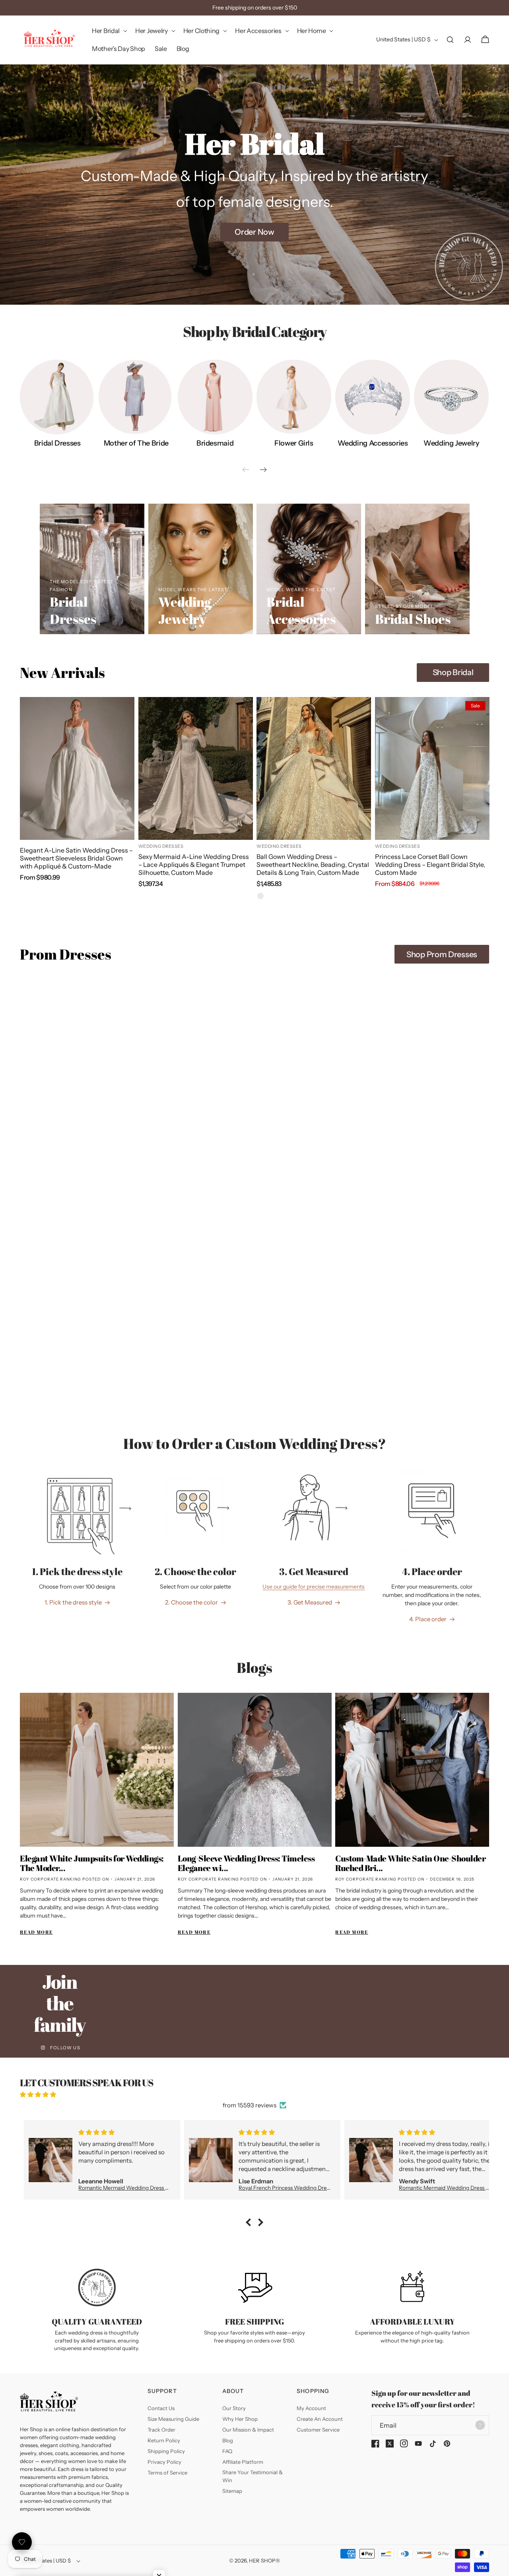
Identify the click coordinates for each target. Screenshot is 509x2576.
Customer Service (318, 2430)
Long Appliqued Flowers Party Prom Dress (309, 1159)
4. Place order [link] (428, 1619)
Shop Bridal (453, 672)
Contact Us (161, 2408)
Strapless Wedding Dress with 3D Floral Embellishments (187, 1159)
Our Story (234, 2408)
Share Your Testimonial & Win (253, 2476)
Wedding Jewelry (452, 443)
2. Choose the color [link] (191, 1602)
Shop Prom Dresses (442, 954)
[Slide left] (246, 469)
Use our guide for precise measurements (314, 1587)
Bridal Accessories (301, 611)
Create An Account (320, 2419)
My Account (311, 2408)
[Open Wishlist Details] (22, 2542)
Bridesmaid (215, 443)
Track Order (161, 2430)
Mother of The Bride (136, 443)
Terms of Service (167, 2473)
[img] (254, 2094)
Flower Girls (294, 443)
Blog (228, 2440)
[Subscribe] (480, 2425)
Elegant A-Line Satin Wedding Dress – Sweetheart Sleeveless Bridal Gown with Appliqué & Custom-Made (76, 858)
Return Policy (164, 2440)
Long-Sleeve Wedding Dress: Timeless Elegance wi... (246, 1863)
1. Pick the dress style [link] (73, 1602)
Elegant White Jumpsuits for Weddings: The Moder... (92, 1863)
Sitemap (232, 2491)
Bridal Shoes (413, 620)
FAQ (227, 2451)
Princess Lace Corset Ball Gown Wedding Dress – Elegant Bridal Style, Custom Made (430, 865)
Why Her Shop (240, 2419)
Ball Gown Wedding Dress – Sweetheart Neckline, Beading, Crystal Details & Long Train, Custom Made (313, 865)
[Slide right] (263, 469)
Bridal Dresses (57, 443)
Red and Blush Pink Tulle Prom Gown (429, 1155)
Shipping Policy (166, 2451)
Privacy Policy (164, 2462)
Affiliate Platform (243, 2462)
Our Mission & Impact (248, 2430)
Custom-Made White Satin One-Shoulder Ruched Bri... (410, 1863)
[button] (109, 31)
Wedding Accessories (373, 443)
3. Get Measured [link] (310, 1602)
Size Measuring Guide (173, 2419)
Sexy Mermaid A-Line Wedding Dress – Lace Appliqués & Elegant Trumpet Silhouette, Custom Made (194, 865)
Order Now (254, 232)
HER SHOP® (264, 2560)
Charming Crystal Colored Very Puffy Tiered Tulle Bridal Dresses (74, 1159)
